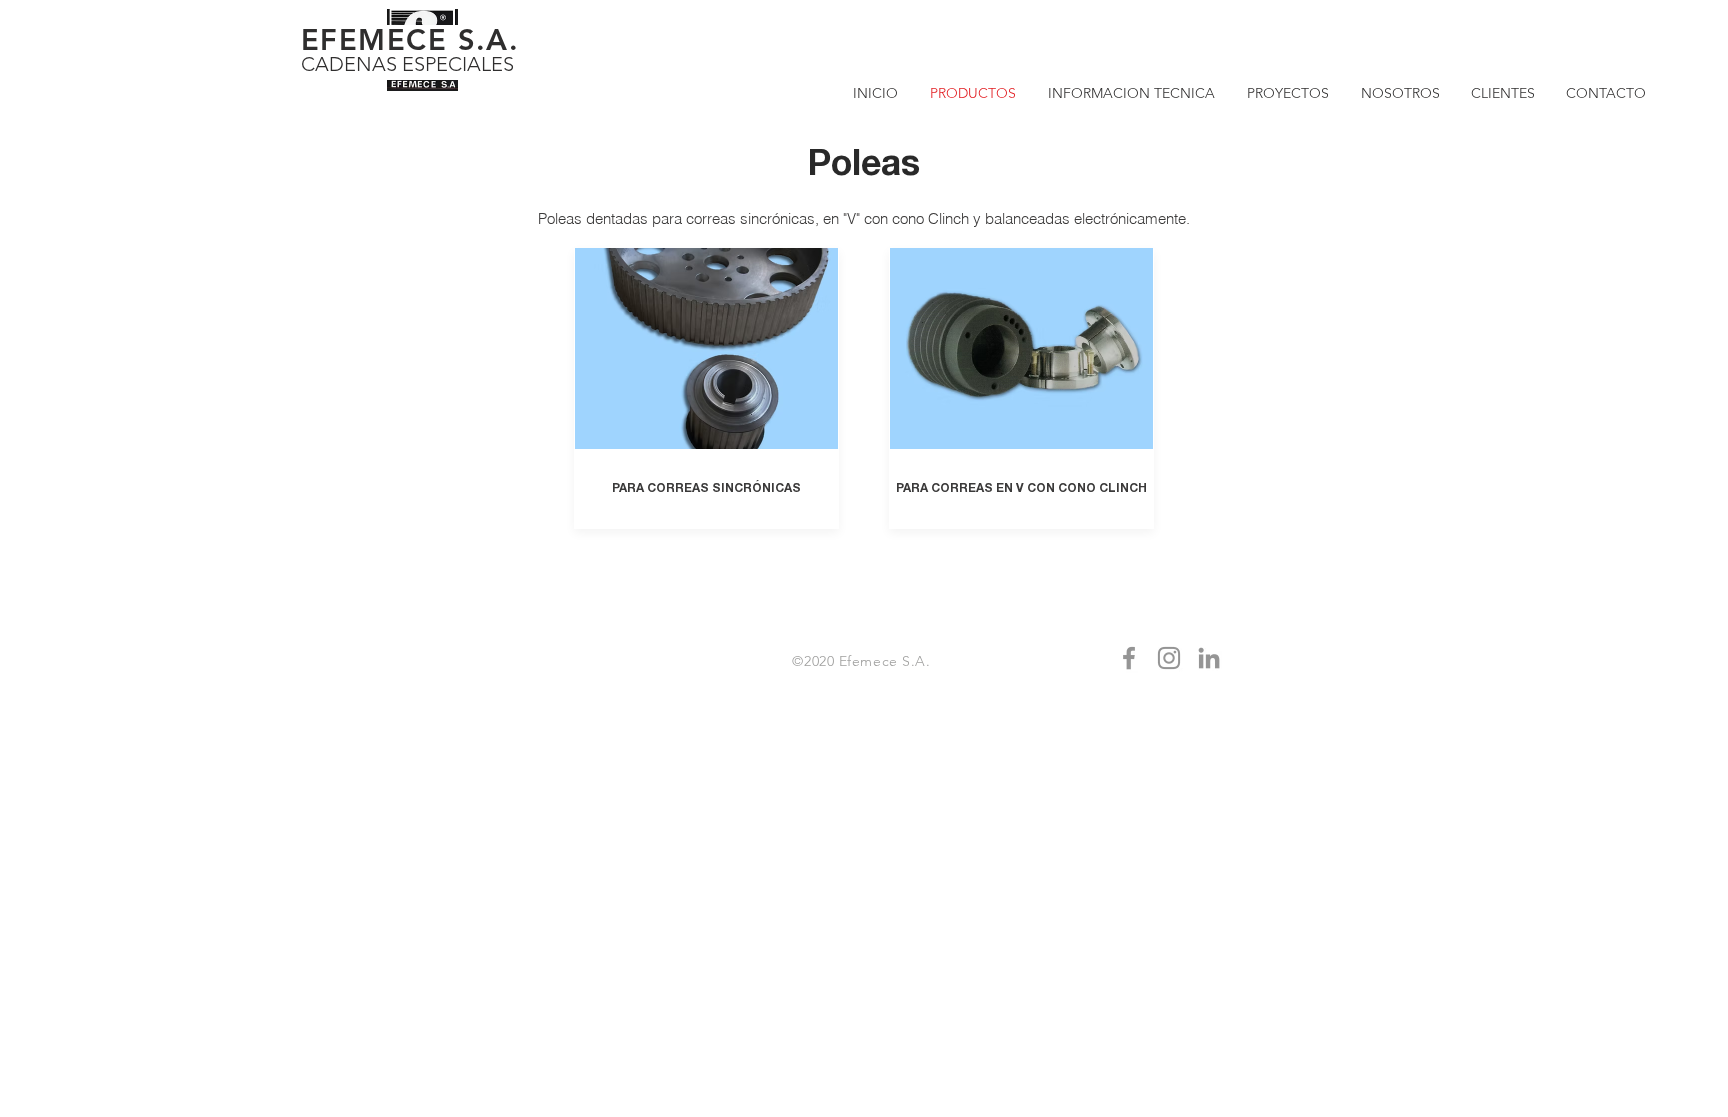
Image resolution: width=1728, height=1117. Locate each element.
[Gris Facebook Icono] (1129, 658)
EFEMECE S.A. (410, 39)
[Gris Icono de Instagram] (1169, 658)
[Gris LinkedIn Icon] (1209, 658)
